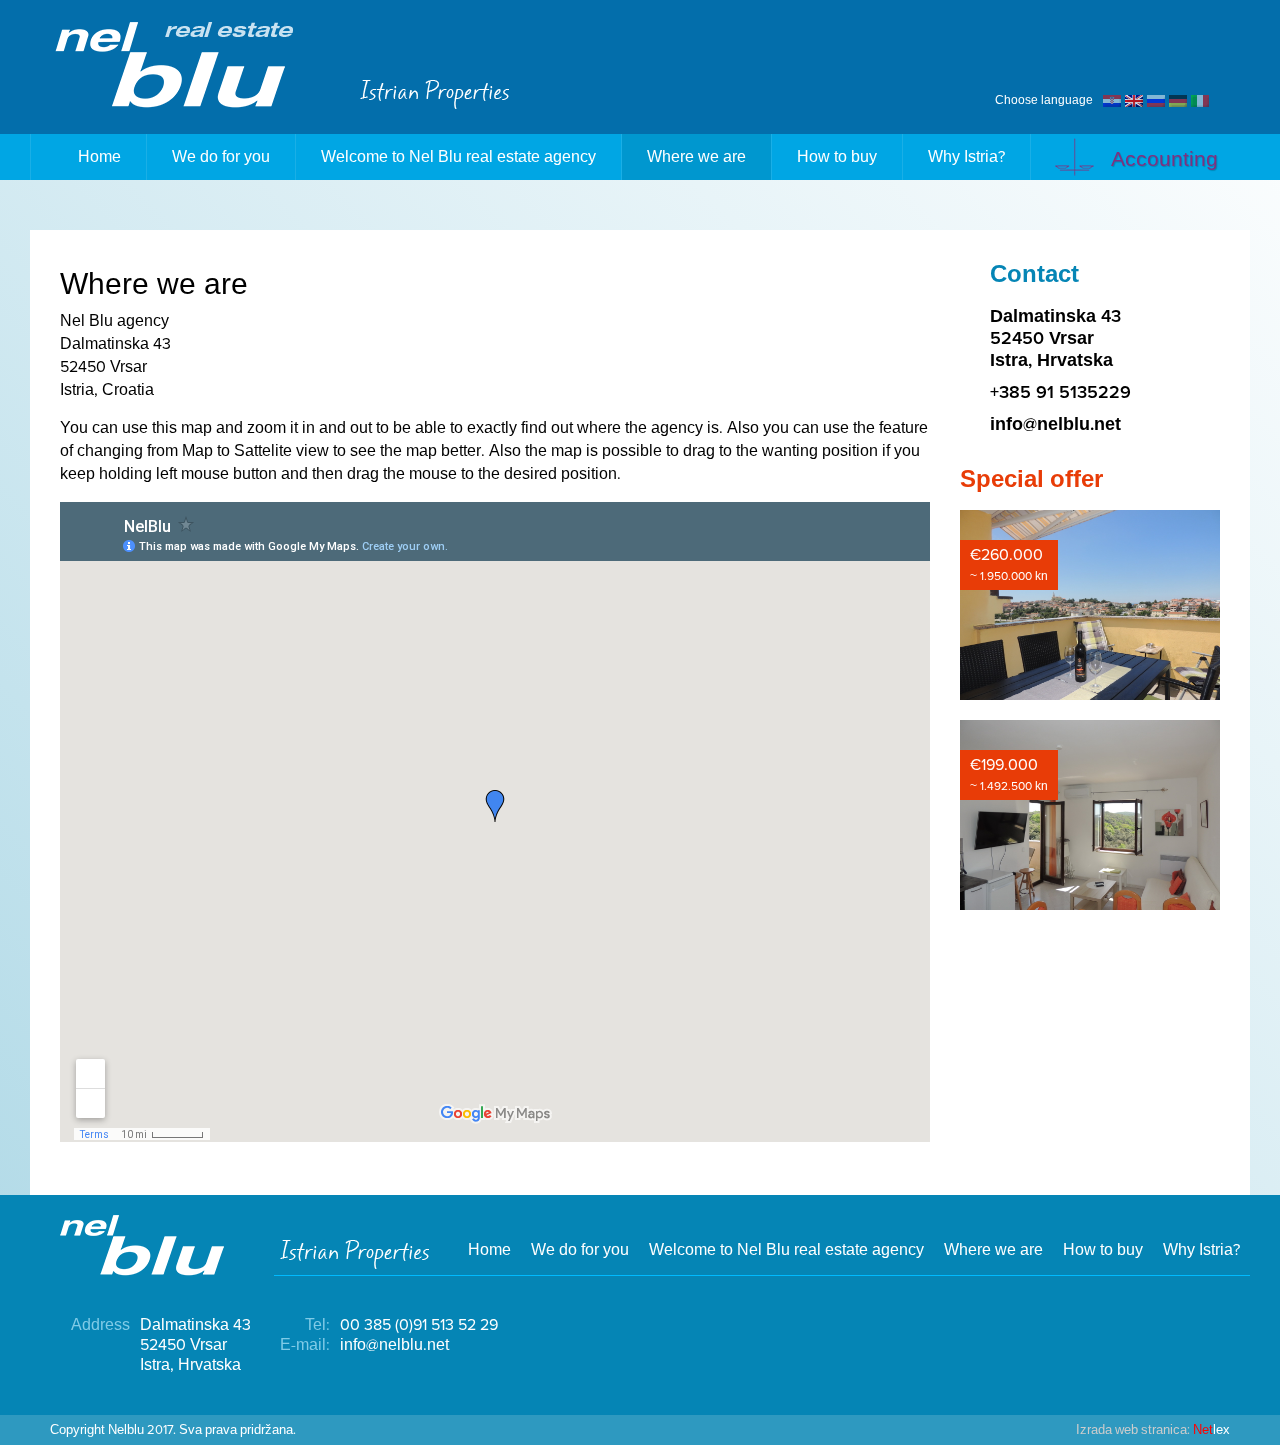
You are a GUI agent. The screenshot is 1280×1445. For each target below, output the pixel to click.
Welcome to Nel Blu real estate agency (458, 157)
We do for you (221, 157)
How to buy (837, 157)
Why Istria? (966, 157)
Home (99, 157)
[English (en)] (1134, 100)
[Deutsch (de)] (1178, 100)
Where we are (696, 157)
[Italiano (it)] (1200, 100)
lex (1153, 1430)
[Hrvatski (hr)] (1112, 100)
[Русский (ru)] (1156, 100)
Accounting (1162, 159)
